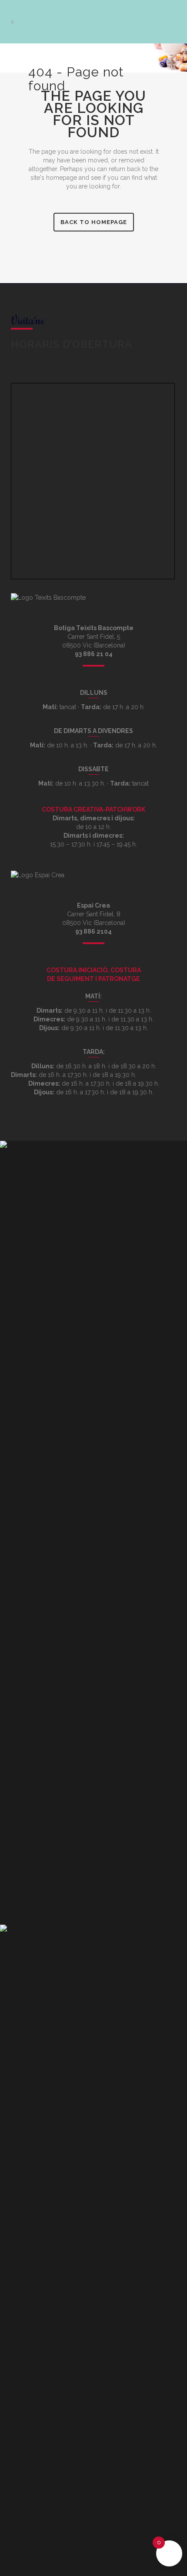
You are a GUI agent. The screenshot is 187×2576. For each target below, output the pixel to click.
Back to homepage (94, 222)
